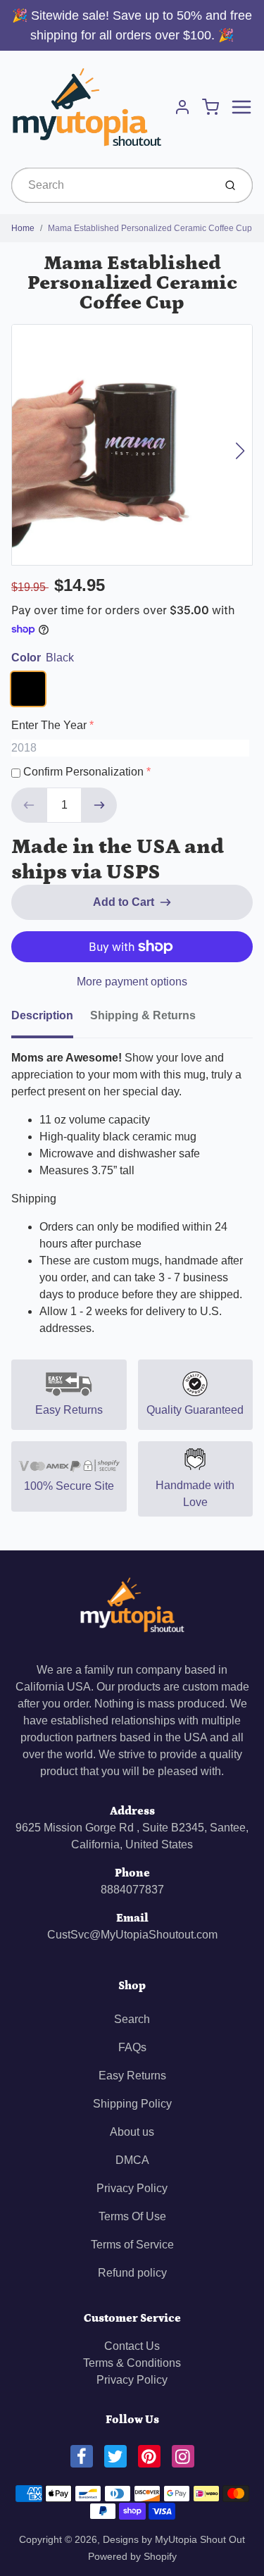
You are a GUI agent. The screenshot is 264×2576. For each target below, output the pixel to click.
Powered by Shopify (132, 2556)
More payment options (132, 982)
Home (23, 228)
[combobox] (111, 185)
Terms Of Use (132, 2216)
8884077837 (132, 1890)
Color (43, 658)
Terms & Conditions (132, 2363)
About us (132, 2132)
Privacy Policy (132, 2188)
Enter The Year (49, 725)
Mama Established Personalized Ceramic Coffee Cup (150, 228)
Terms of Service (132, 2245)
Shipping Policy (132, 2104)
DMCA (132, 2160)
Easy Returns (132, 2076)
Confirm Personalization (83, 772)
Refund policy (132, 2273)
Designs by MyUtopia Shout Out (174, 2539)
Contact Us (132, 2346)
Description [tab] (42, 1015)
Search (132, 2019)
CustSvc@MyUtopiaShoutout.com (132, 1935)
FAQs (132, 2047)
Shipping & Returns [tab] (143, 1015)
